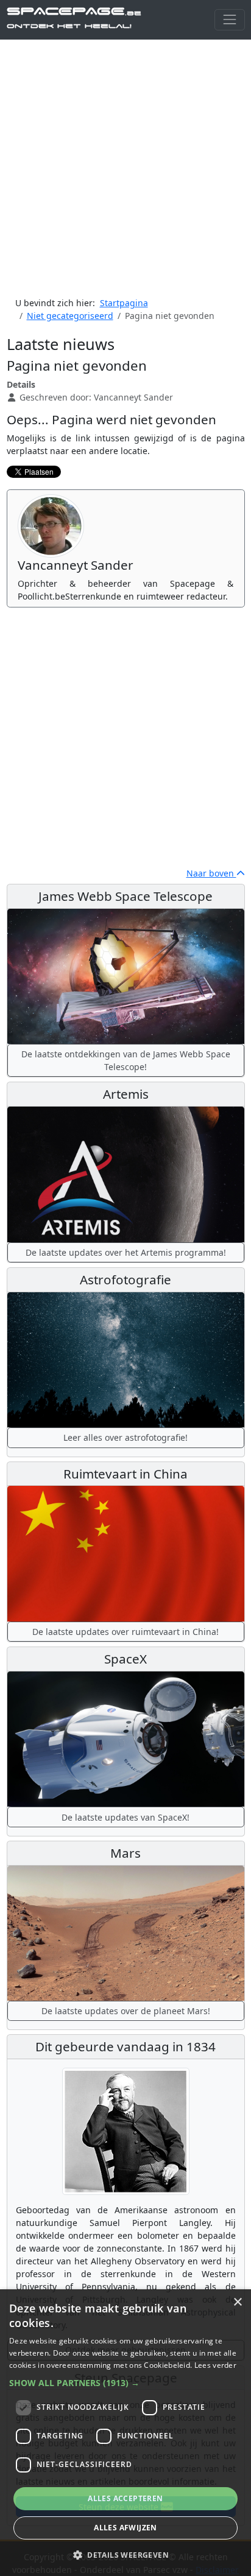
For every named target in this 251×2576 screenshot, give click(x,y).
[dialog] (125, 2433)
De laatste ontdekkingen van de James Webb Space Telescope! (126, 1060)
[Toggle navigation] (229, 20)
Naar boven (211, 873)
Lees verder (215, 2365)
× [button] (237, 2302)
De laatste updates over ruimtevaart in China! (125, 1632)
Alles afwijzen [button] (125, 2528)
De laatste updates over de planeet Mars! (126, 2011)
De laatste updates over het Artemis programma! (126, 1252)
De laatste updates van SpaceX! (125, 1817)
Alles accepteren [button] (125, 2498)
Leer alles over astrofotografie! (125, 1437)
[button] (125, 2383)
